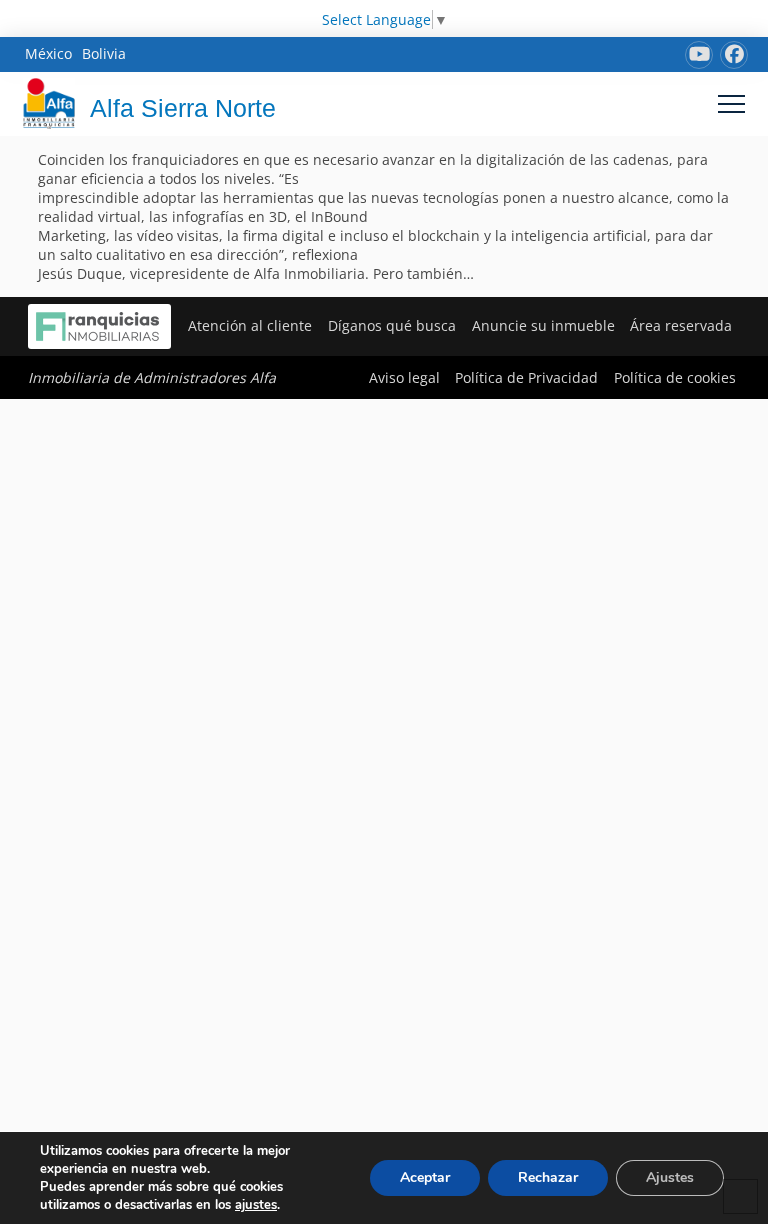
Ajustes (670, 1177)
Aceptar (425, 1177)
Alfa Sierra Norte (183, 108)
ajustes (256, 1205)
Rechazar (548, 1177)
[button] (731, 103)
